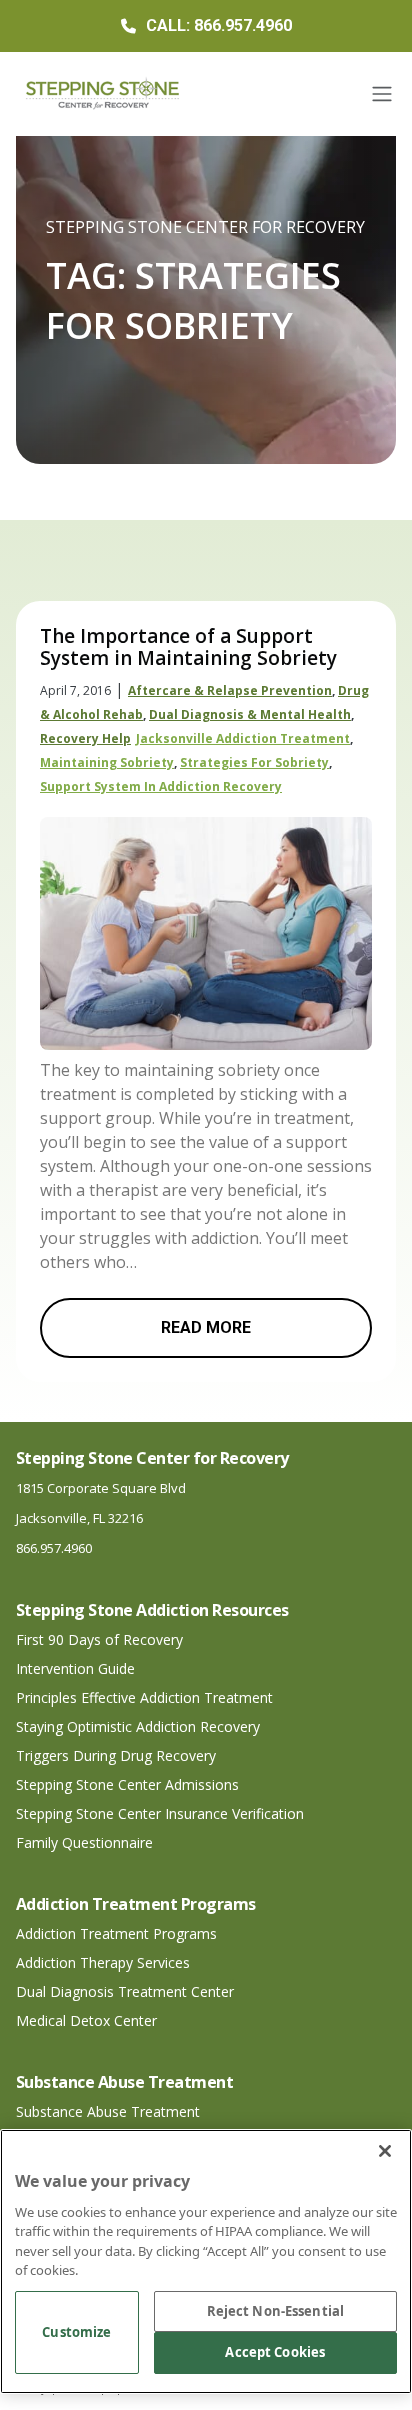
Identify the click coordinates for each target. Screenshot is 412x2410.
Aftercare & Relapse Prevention (230, 690)
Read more (206, 1327)
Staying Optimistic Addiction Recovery (138, 1726)
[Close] (385, 2151)
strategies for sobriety (254, 762)
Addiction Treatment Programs (116, 1933)
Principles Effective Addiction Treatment (144, 1697)
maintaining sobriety (107, 762)
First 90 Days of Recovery (99, 1639)
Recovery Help (85, 738)
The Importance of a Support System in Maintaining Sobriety (188, 647)
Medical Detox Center (86, 2020)
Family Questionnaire (84, 1842)
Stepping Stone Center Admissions (127, 1784)
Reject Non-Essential (276, 2311)
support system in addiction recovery (161, 786)
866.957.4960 (54, 1548)
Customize (76, 2332)
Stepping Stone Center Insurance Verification (160, 1813)
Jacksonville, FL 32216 (79, 1518)
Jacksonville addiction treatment (243, 738)
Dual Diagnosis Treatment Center (125, 1991)
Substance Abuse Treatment (108, 2111)
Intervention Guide (75, 1668)
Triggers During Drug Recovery (116, 1755)
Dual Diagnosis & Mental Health (250, 714)
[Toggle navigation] (382, 94)
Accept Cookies (275, 2352)
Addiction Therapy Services (103, 1962)
